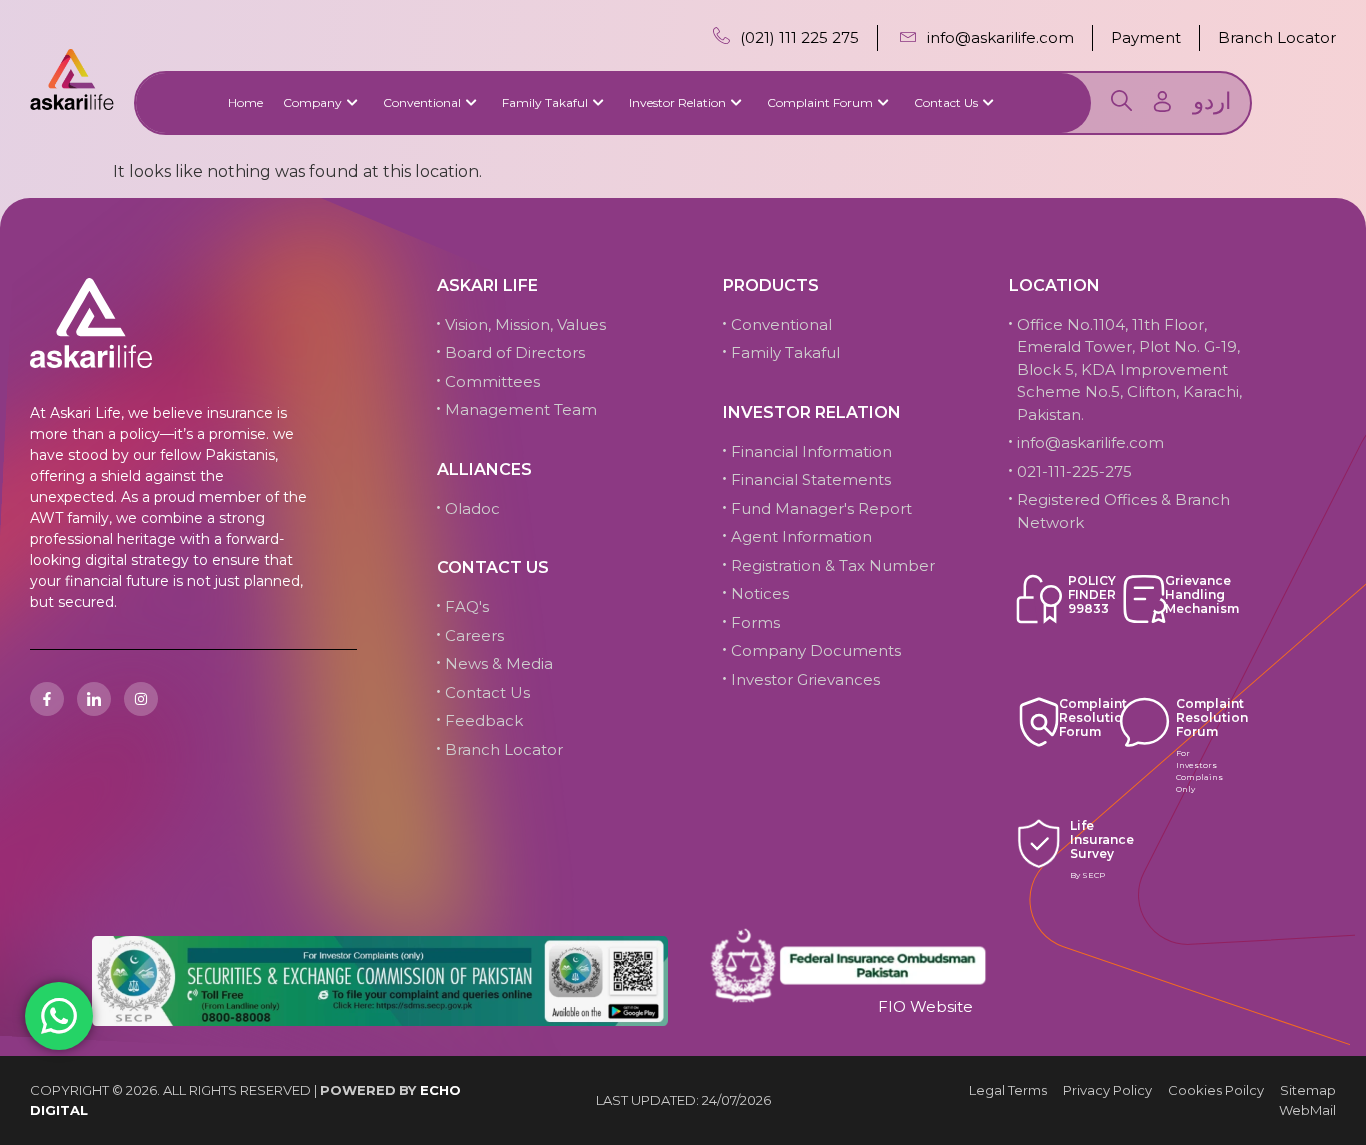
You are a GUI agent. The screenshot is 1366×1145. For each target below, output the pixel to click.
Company (312, 102)
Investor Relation (677, 102)
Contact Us (946, 102)
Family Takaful (545, 102)
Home (245, 102)
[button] (1121, 104)
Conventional (422, 102)
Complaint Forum (820, 102)
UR (1211, 101)
